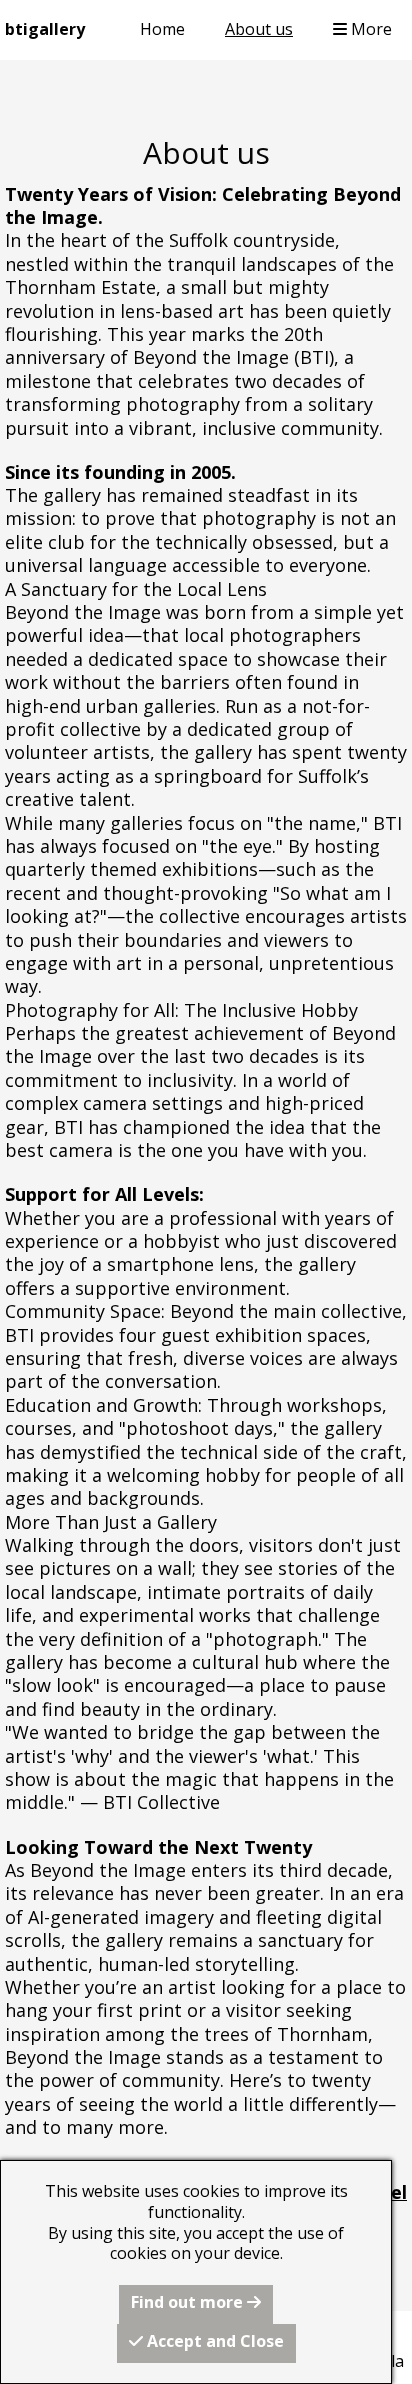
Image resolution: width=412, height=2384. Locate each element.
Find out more (189, 2302)
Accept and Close (213, 2341)
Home (162, 29)
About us (259, 29)
